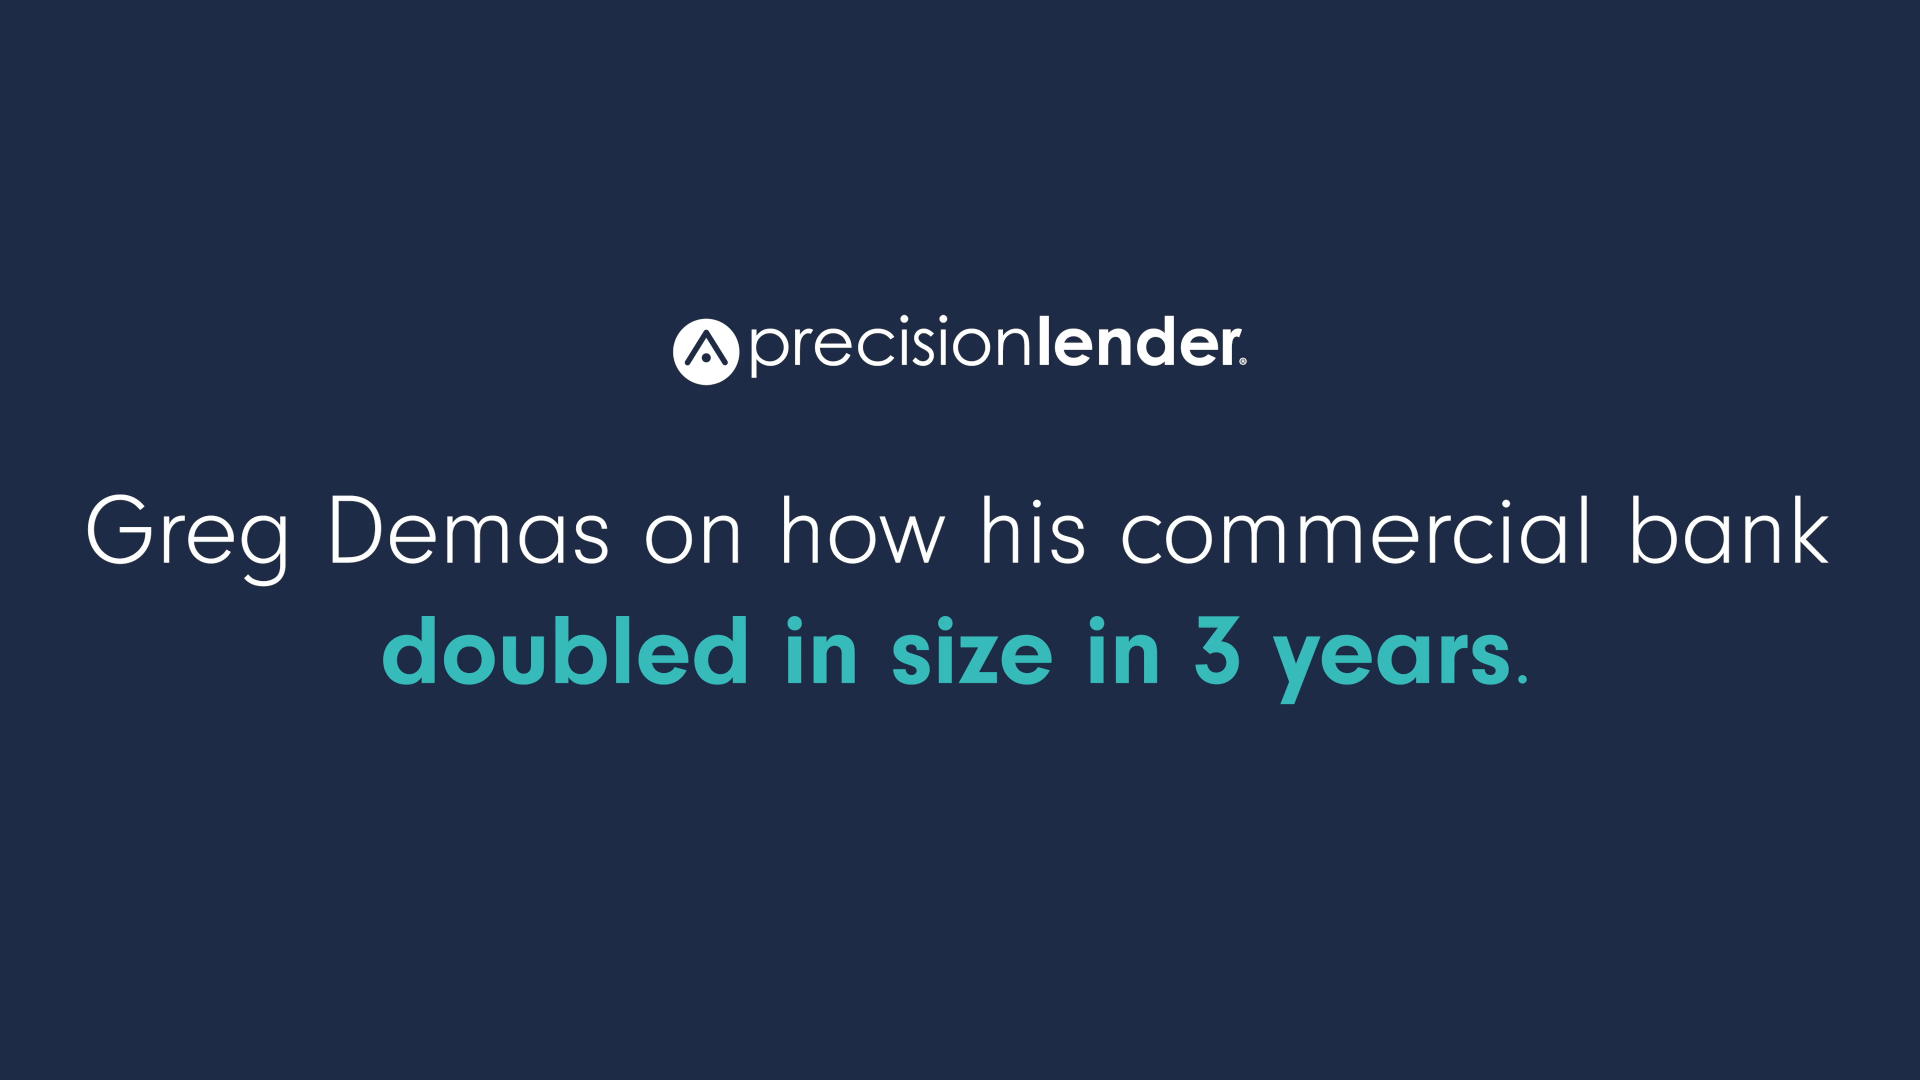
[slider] (910, 1058)
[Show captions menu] (1738, 1058)
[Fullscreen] (1894, 1058)
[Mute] (1790, 1058)
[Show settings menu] (1842, 1058)
